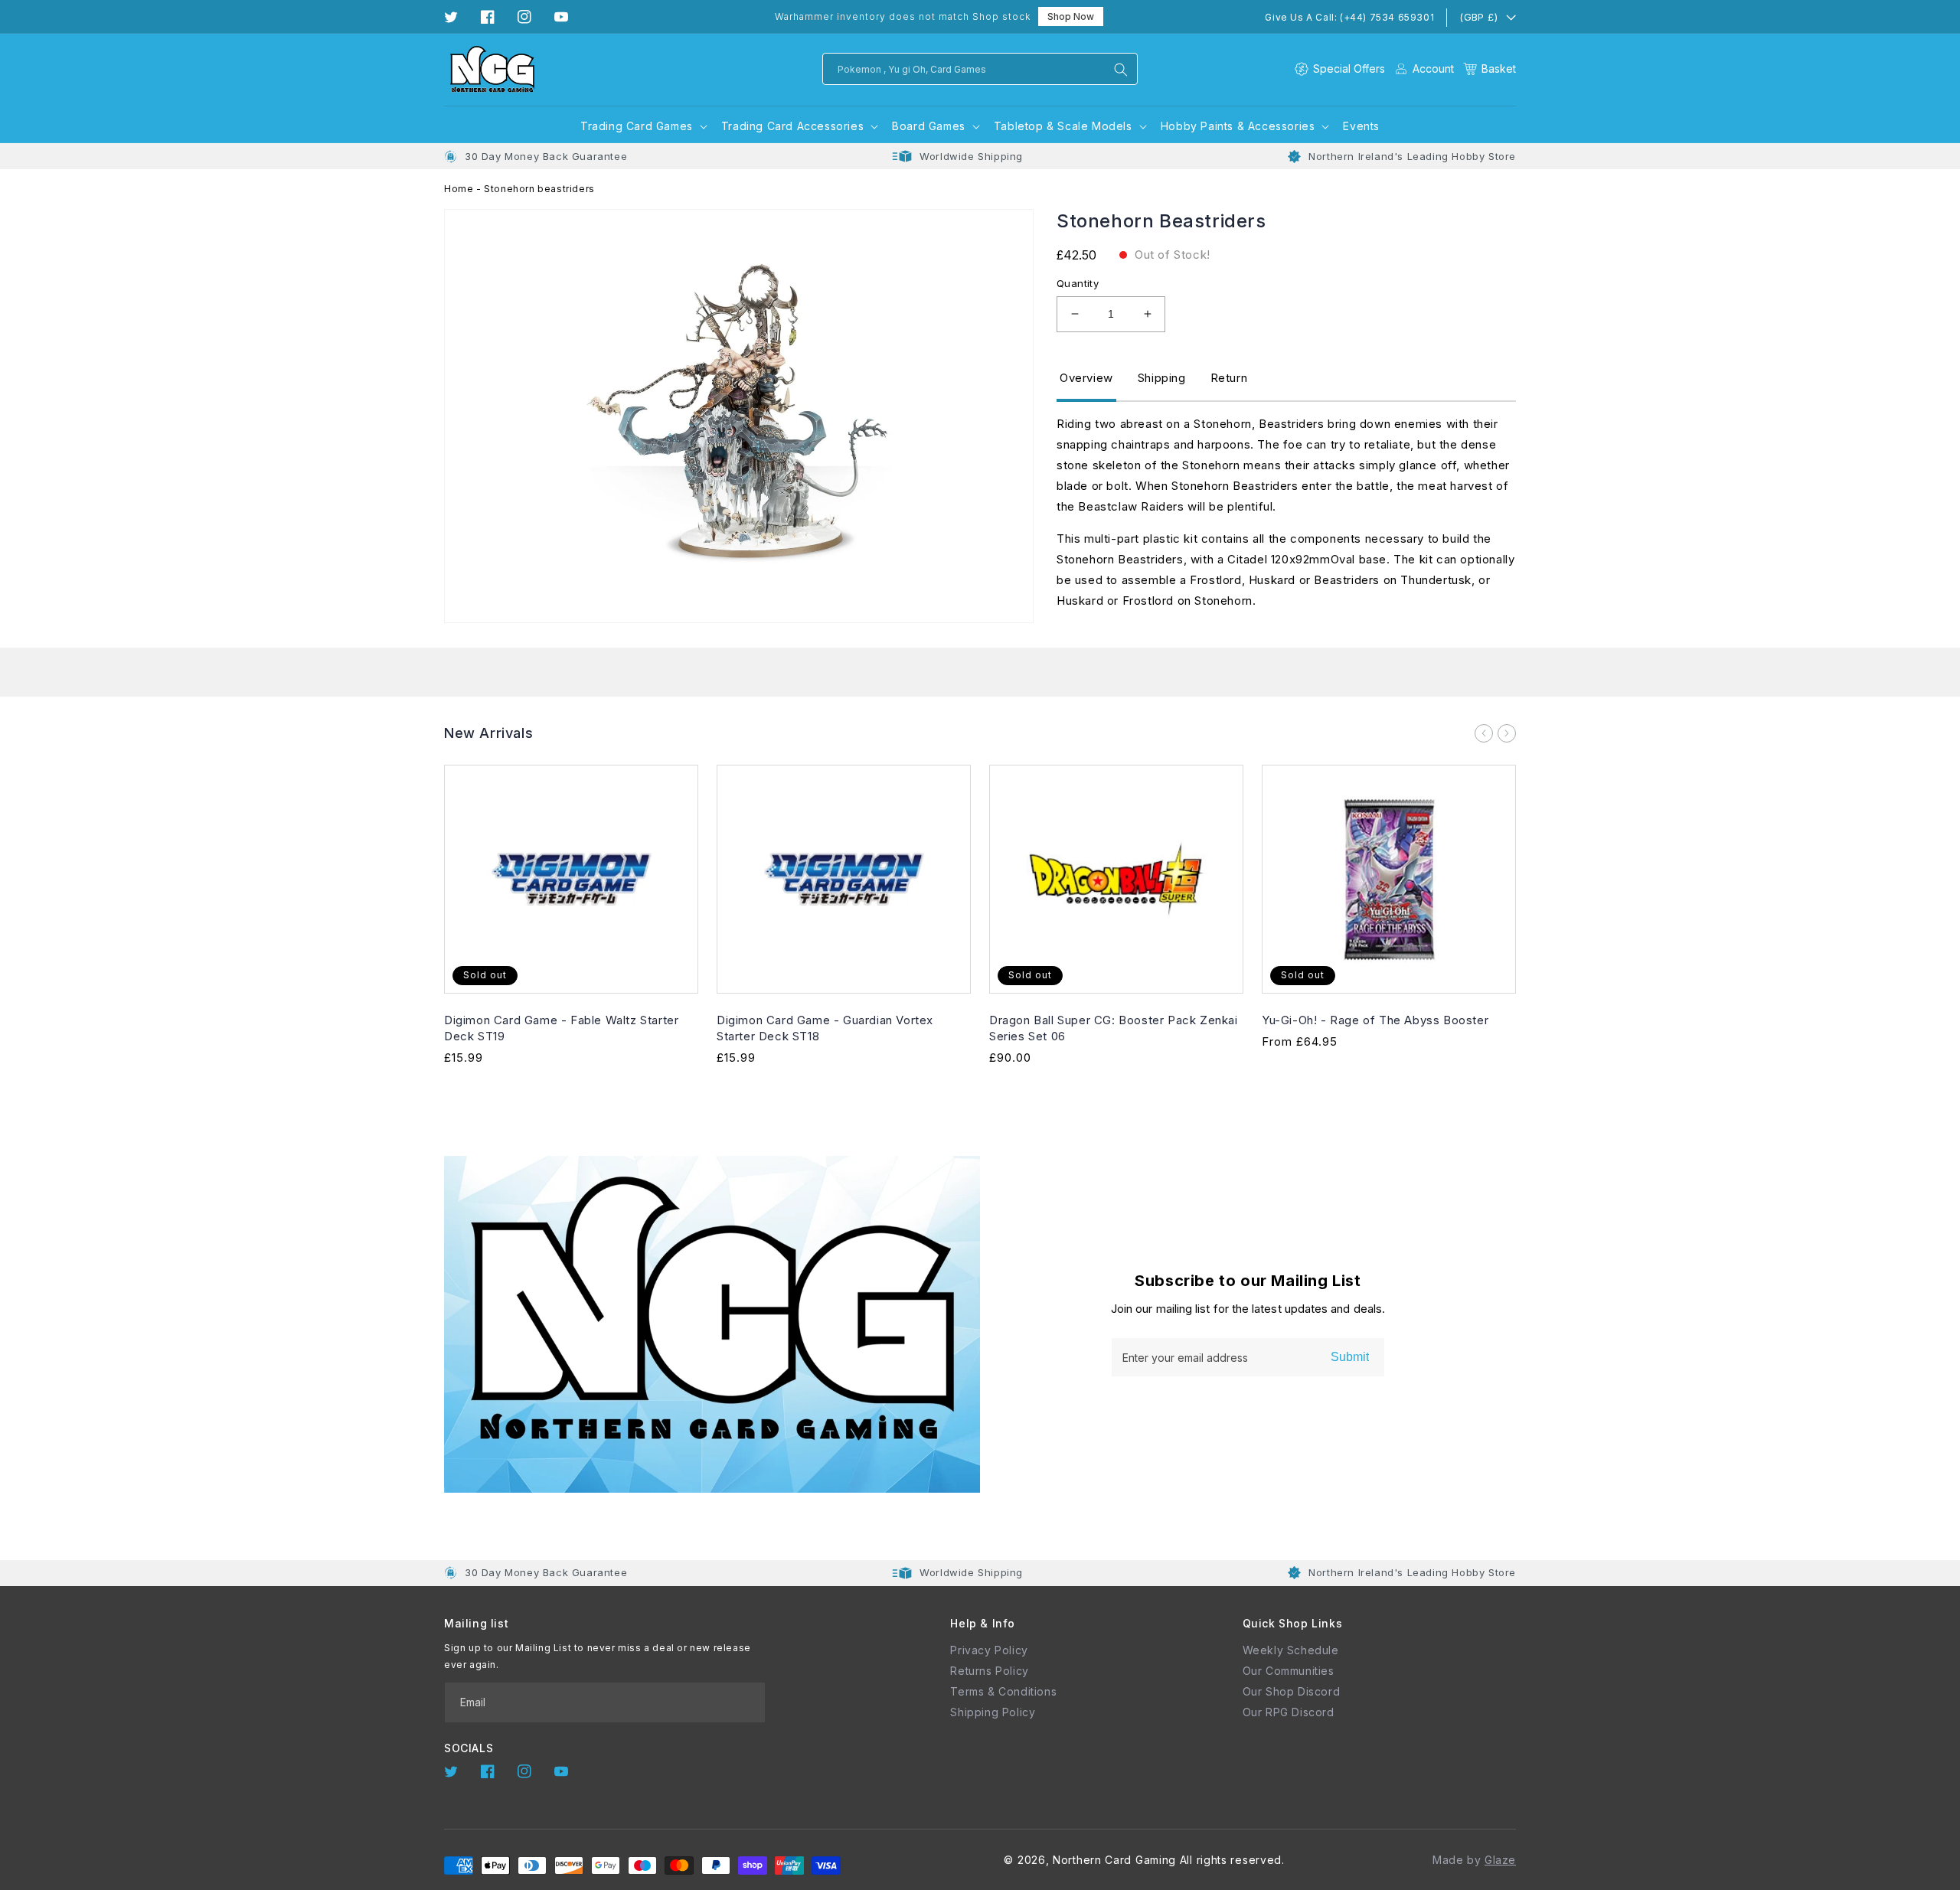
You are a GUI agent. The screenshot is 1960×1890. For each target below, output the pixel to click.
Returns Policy (989, 1671)
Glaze (1500, 1860)
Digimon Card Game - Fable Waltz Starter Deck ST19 (561, 1028)
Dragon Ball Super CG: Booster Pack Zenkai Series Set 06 (1114, 1028)
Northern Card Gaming (1114, 1860)
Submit (1350, 1357)
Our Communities (1289, 1671)
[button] (1490, 69)
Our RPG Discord (1289, 1712)
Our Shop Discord (1292, 1691)
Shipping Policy (993, 1712)
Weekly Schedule (1291, 1650)
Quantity (1078, 283)
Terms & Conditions (1003, 1691)
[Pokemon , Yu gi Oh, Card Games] (1121, 70)
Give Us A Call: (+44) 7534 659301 (1349, 17)
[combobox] (980, 69)
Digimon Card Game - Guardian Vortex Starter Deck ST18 (825, 1028)
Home (459, 189)
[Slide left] (1484, 733)
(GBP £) (1478, 17)
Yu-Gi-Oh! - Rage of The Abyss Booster (1375, 1020)
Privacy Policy (989, 1650)
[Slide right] (1507, 733)
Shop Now (1071, 16)
